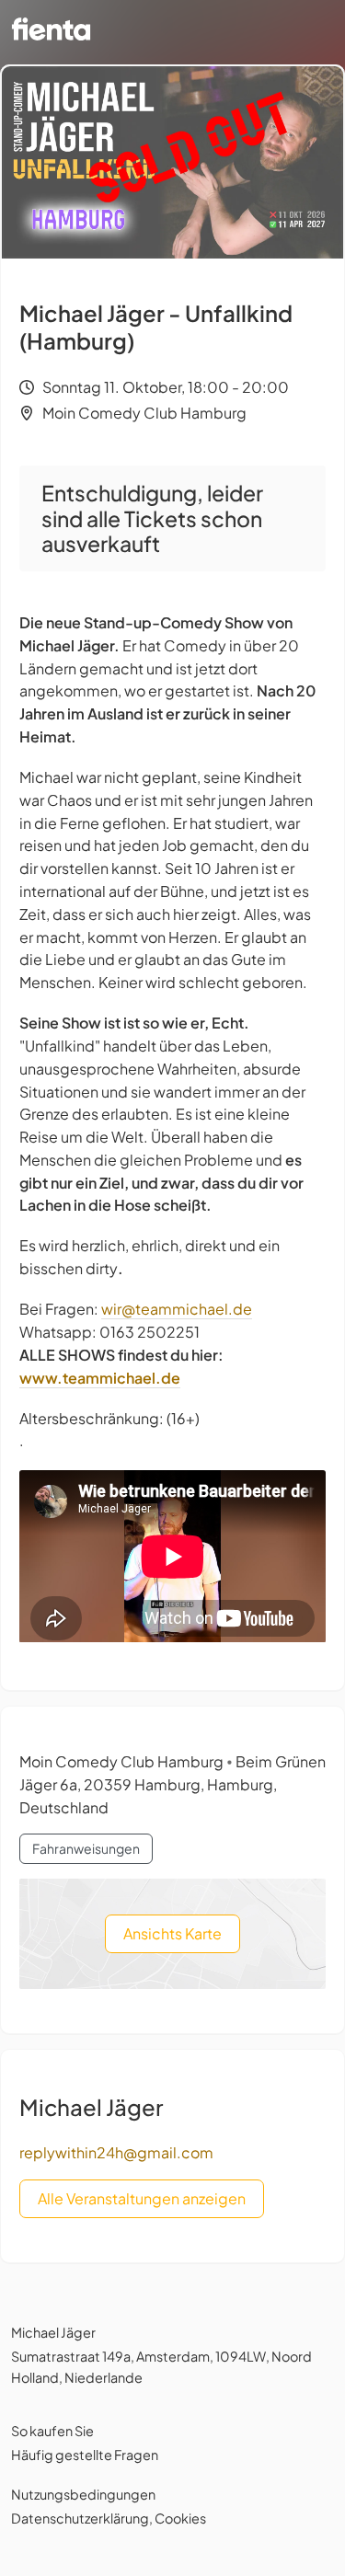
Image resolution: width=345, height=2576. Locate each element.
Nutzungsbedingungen (83, 2494)
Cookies (180, 2518)
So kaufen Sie (52, 2431)
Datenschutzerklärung (80, 2518)
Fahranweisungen (86, 1848)
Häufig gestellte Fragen (85, 2455)
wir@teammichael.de (177, 1309)
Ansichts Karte (172, 1933)
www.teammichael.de (100, 1378)
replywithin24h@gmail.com (116, 2152)
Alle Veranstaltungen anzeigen (142, 2198)
